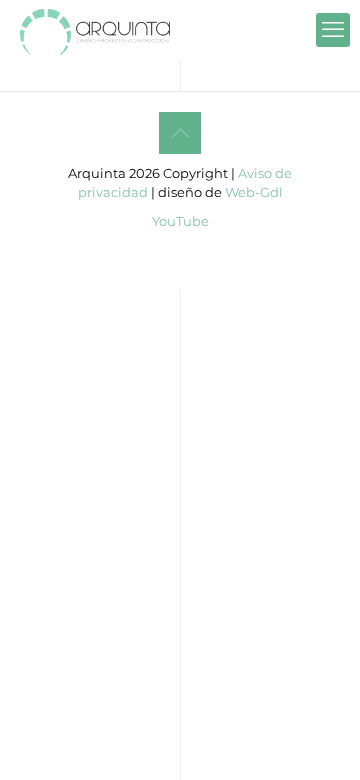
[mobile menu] (333, 30)
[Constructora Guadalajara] (95, 30)
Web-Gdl (254, 192)
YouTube (180, 221)
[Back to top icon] (180, 133)
